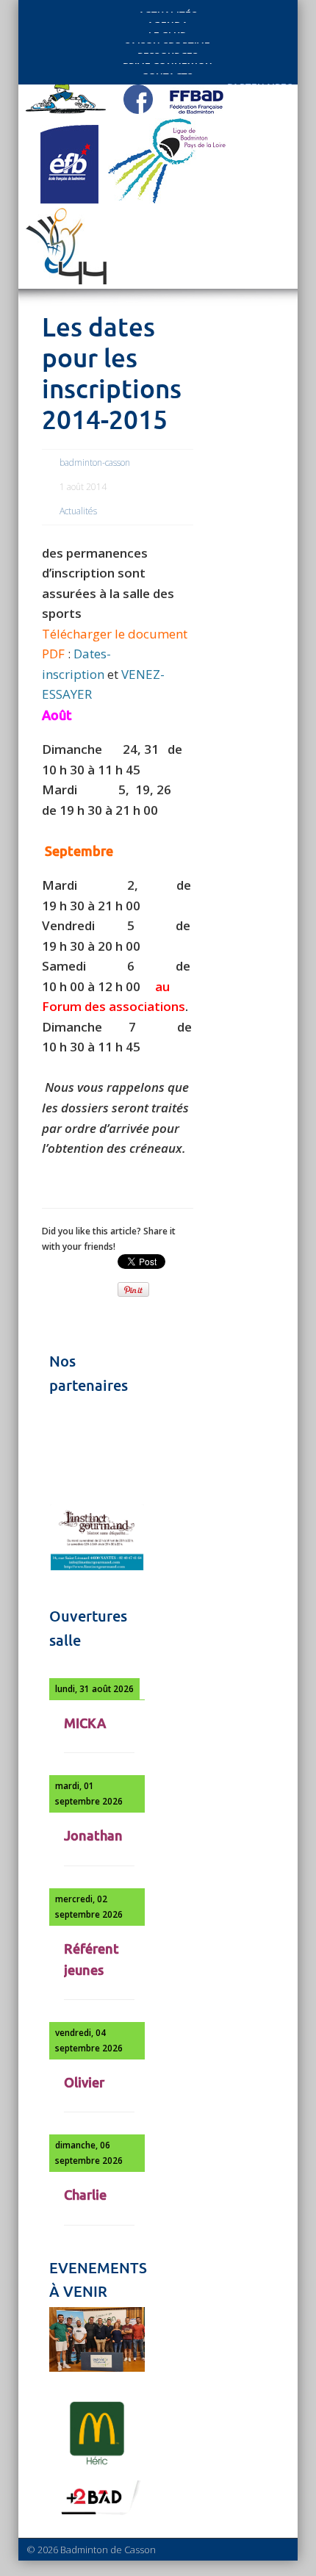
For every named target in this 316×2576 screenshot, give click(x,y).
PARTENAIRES (260, 83)
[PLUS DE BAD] (97, 2514)
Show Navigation (244, 134)
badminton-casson (95, 463)
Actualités (78, 511)
